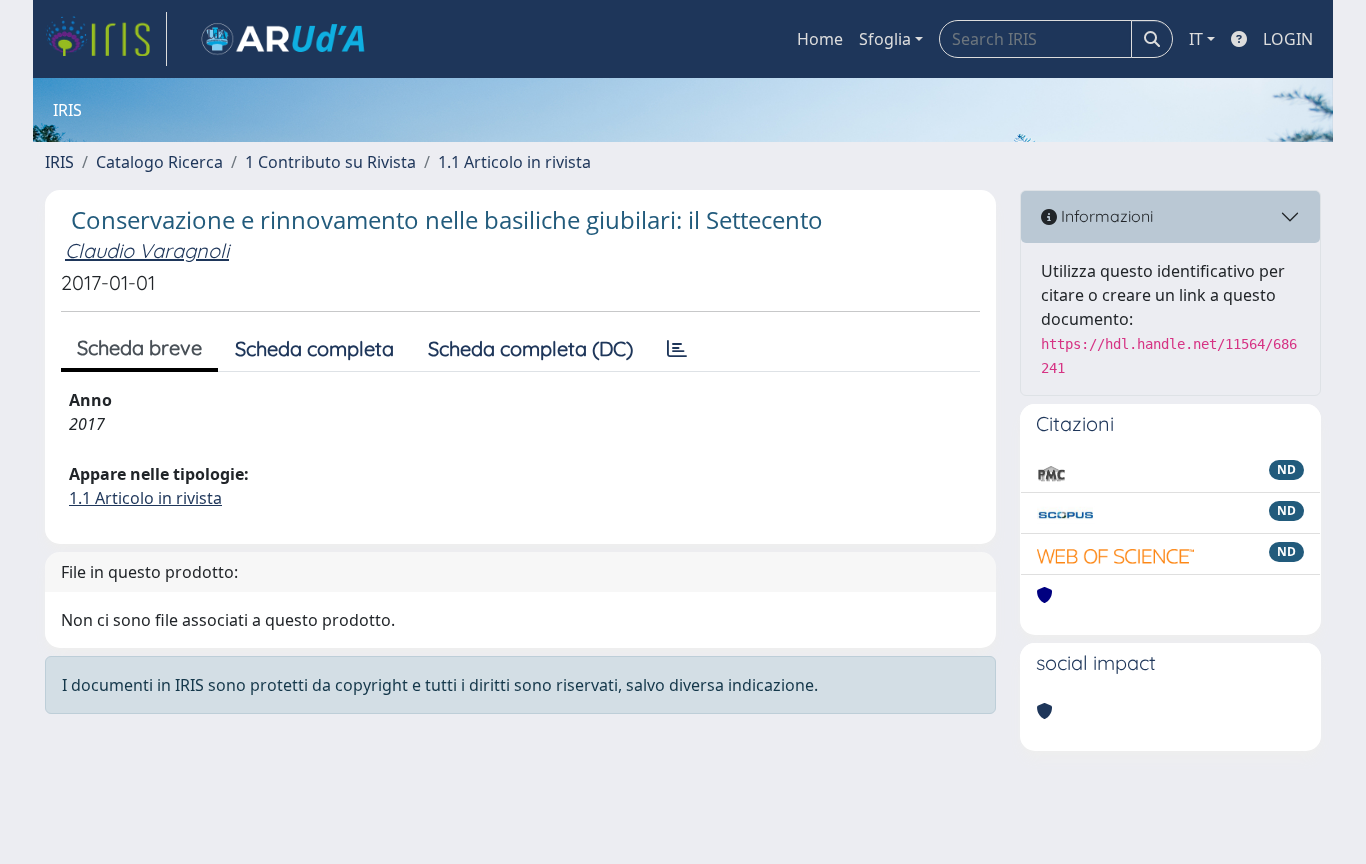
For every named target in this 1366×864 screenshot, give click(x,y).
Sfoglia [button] (885, 39)
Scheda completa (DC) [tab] (530, 348)
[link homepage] (106, 39)
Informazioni (1105, 216)
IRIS (59, 162)
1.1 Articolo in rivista (514, 162)
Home (820, 39)
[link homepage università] (283, 39)
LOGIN (1288, 39)
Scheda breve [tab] (139, 347)
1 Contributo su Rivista (330, 162)
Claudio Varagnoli (147, 250)
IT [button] (1196, 39)
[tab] (677, 349)
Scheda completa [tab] (314, 348)
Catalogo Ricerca (159, 162)
